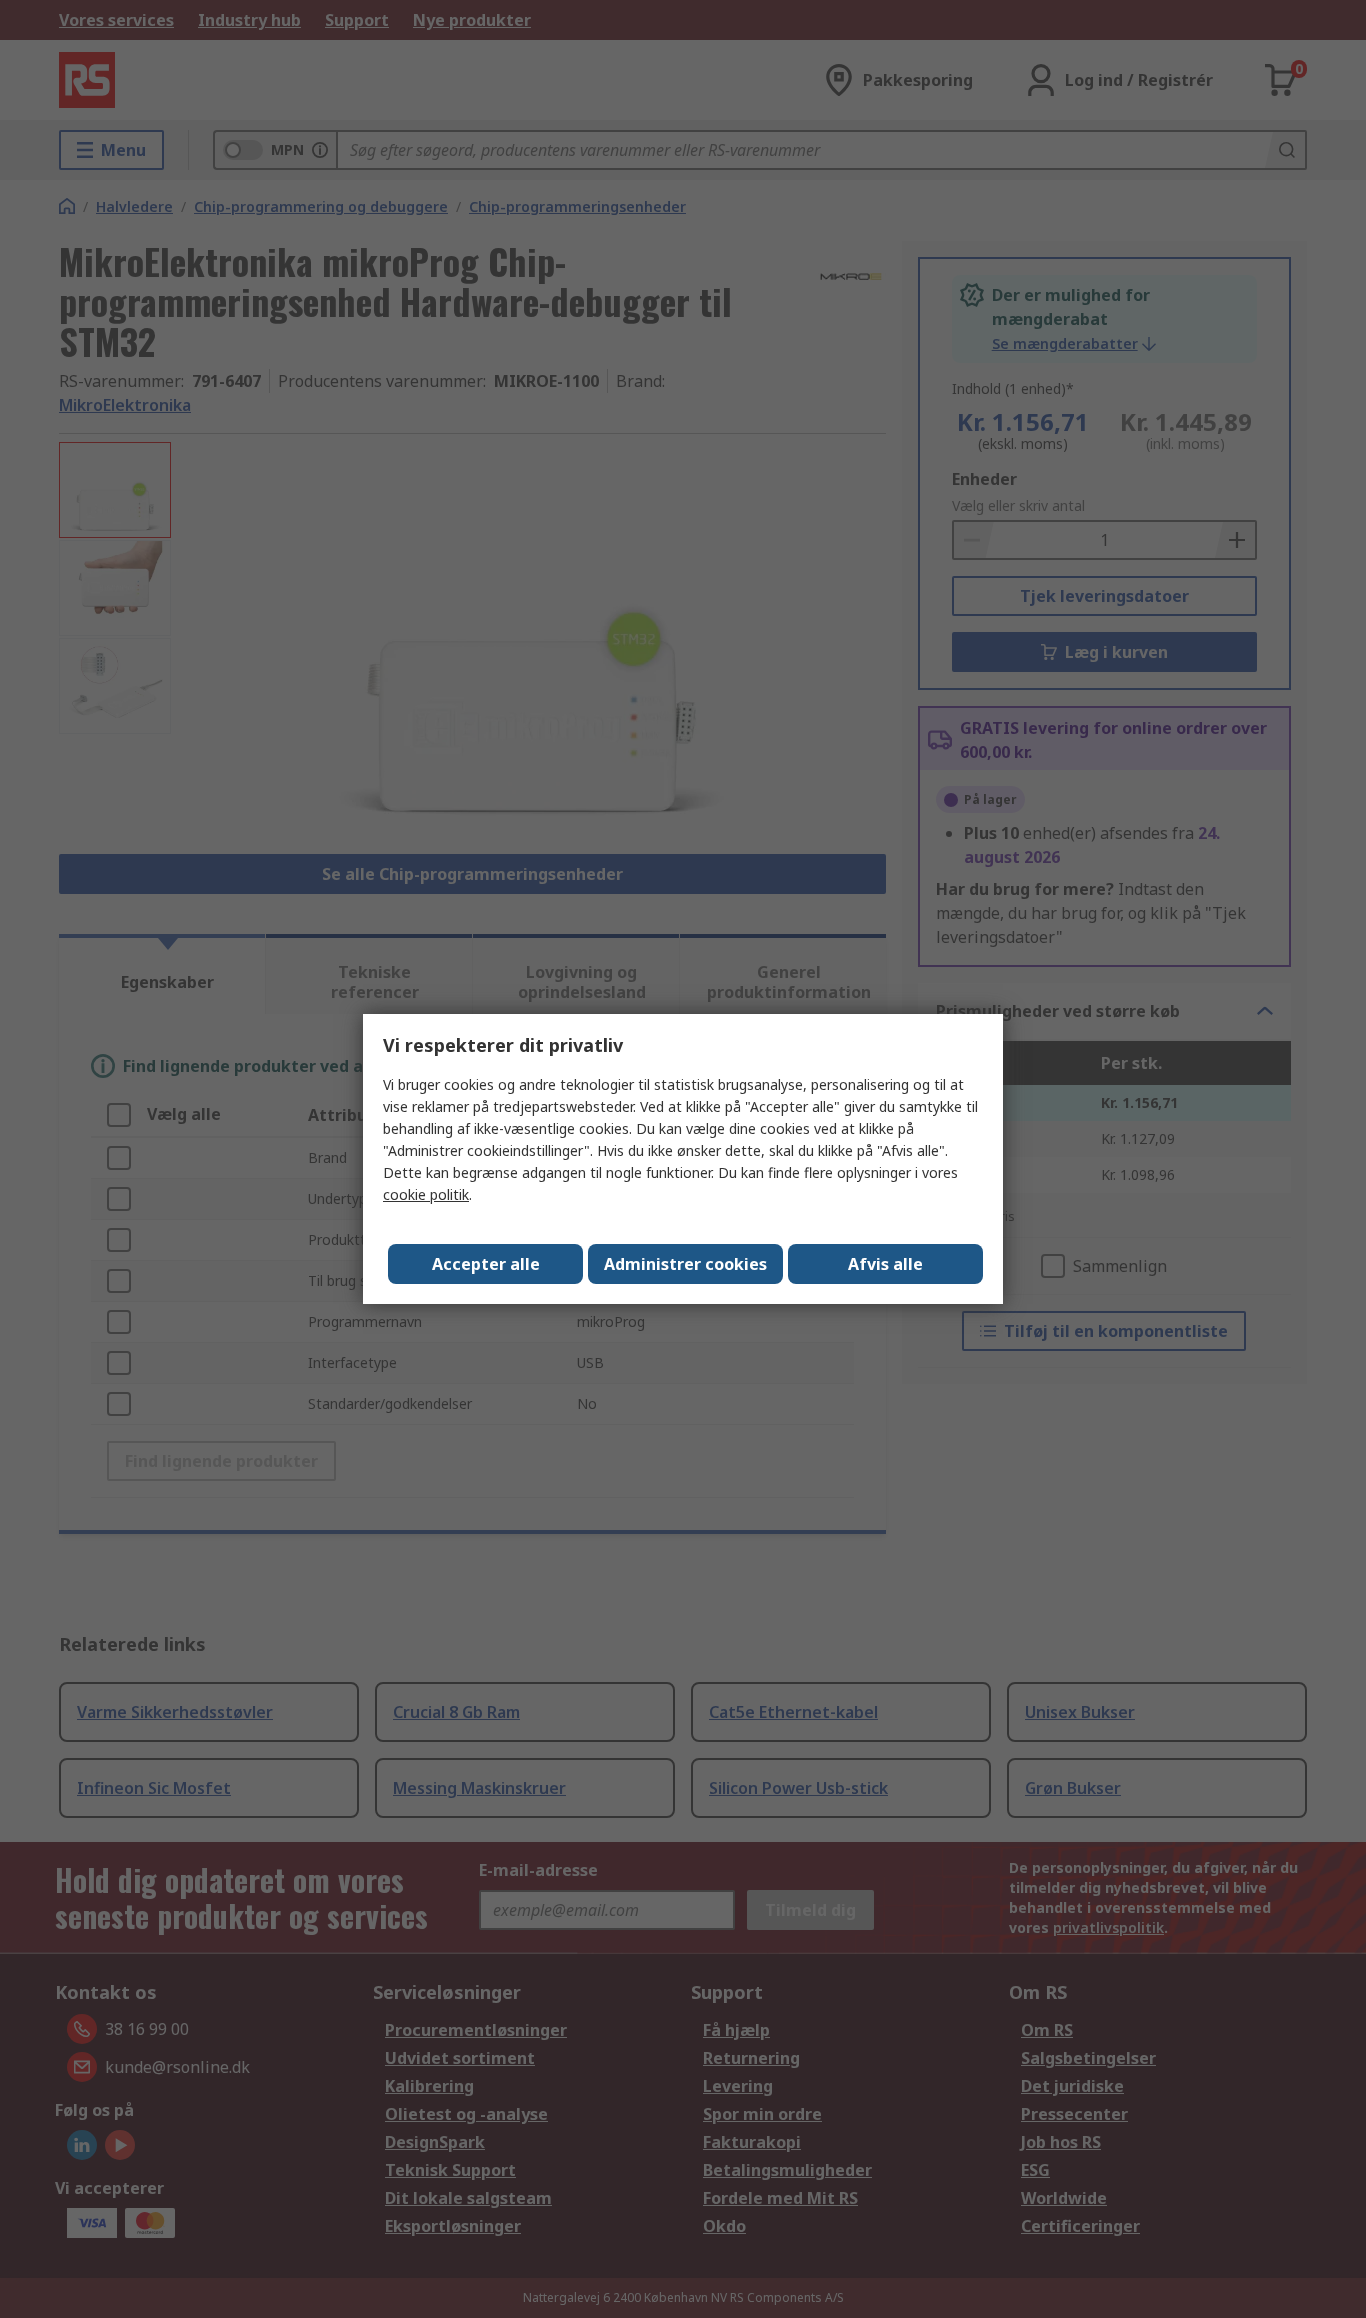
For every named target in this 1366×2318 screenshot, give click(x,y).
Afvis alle (885, 1264)
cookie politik (426, 1194)
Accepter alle (486, 1264)
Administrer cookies (685, 1264)
